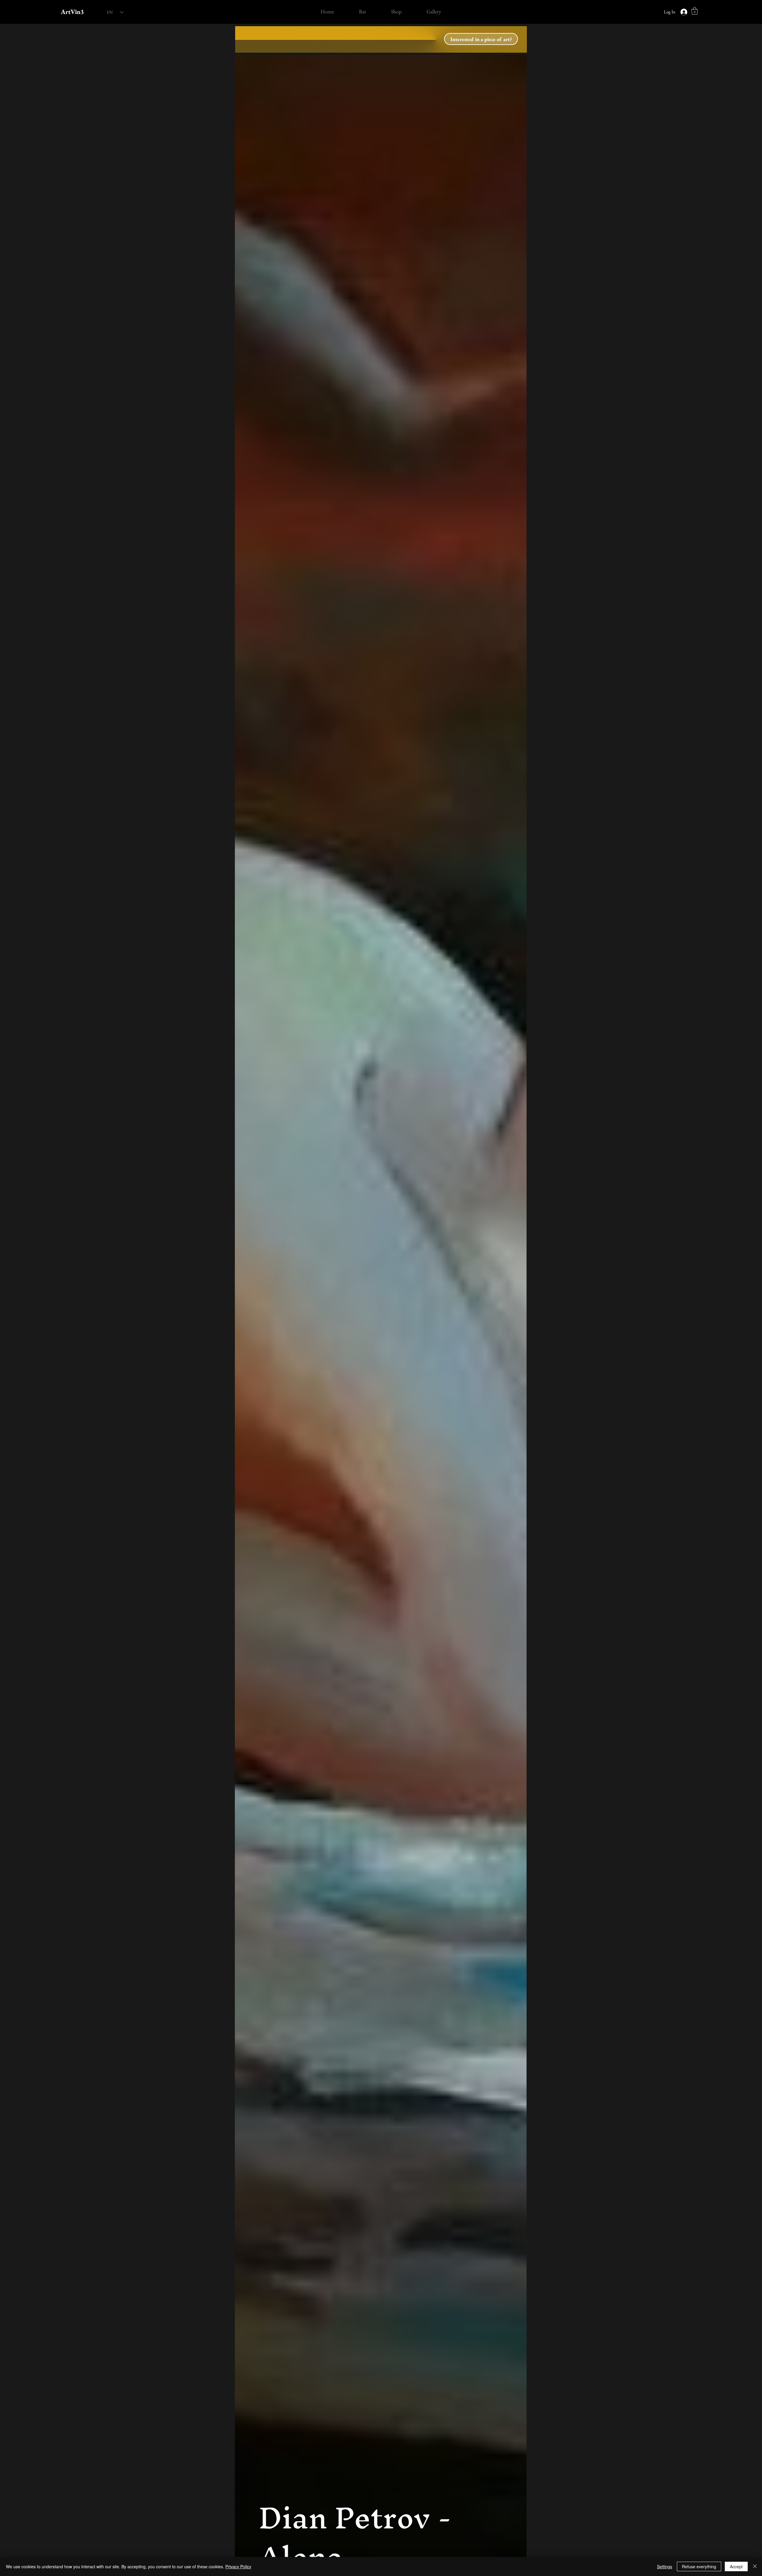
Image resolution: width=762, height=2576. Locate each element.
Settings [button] (665, 2566)
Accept (736, 2566)
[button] (695, 11)
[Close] (755, 2566)
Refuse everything (699, 2566)
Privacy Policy (238, 2566)
